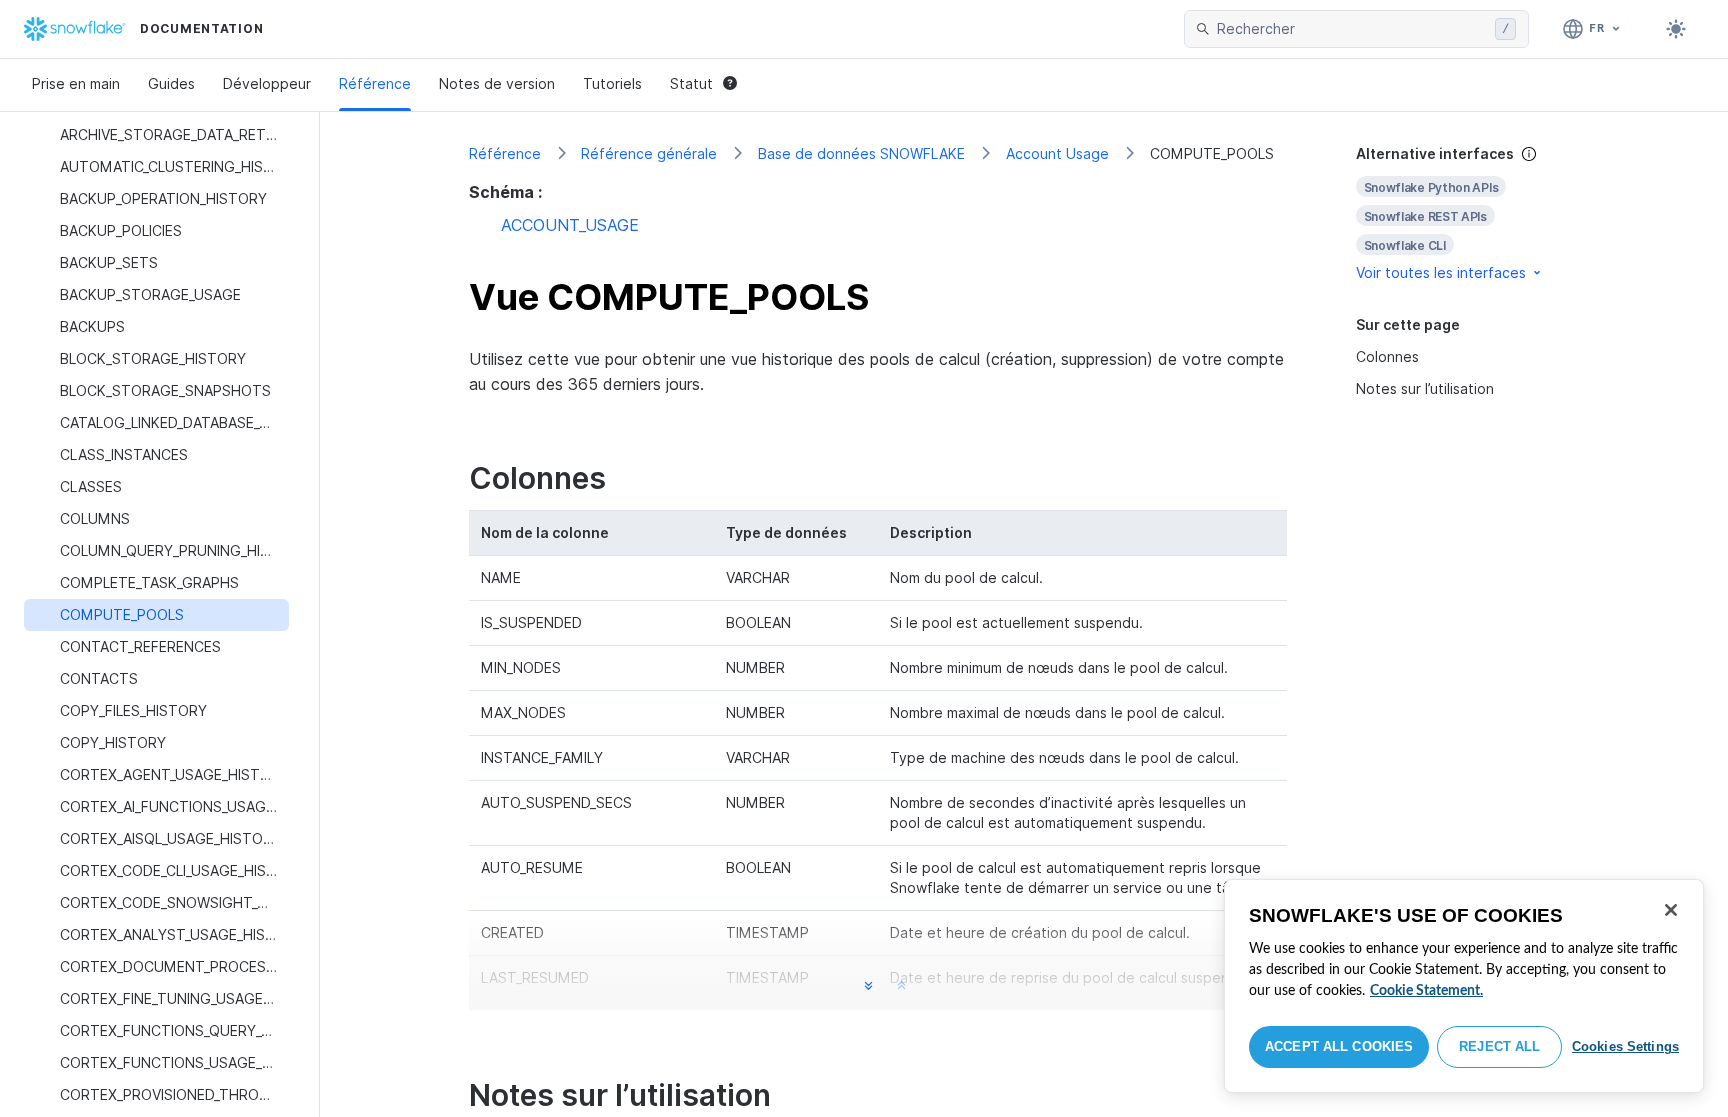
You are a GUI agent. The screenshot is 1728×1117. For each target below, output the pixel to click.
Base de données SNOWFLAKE (861, 153)
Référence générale (649, 153)
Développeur (267, 83)
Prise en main (76, 83)
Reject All (1499, 1046)
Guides (171, 83)
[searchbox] (1352, 29)
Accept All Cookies (1339, 1046)
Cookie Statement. (1426, 991)
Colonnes (1387, 356)
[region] (1464, 986)
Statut (691, 83)
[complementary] (1468, 213)
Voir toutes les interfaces (1441, 272)
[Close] (1671, 910)
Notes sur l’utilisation (1425, 388)
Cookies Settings (1625, 1046)
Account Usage (1057, 153)
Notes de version (497, 83)
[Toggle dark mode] (1676, 29)
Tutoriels (612, 83)
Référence (375, 83)
